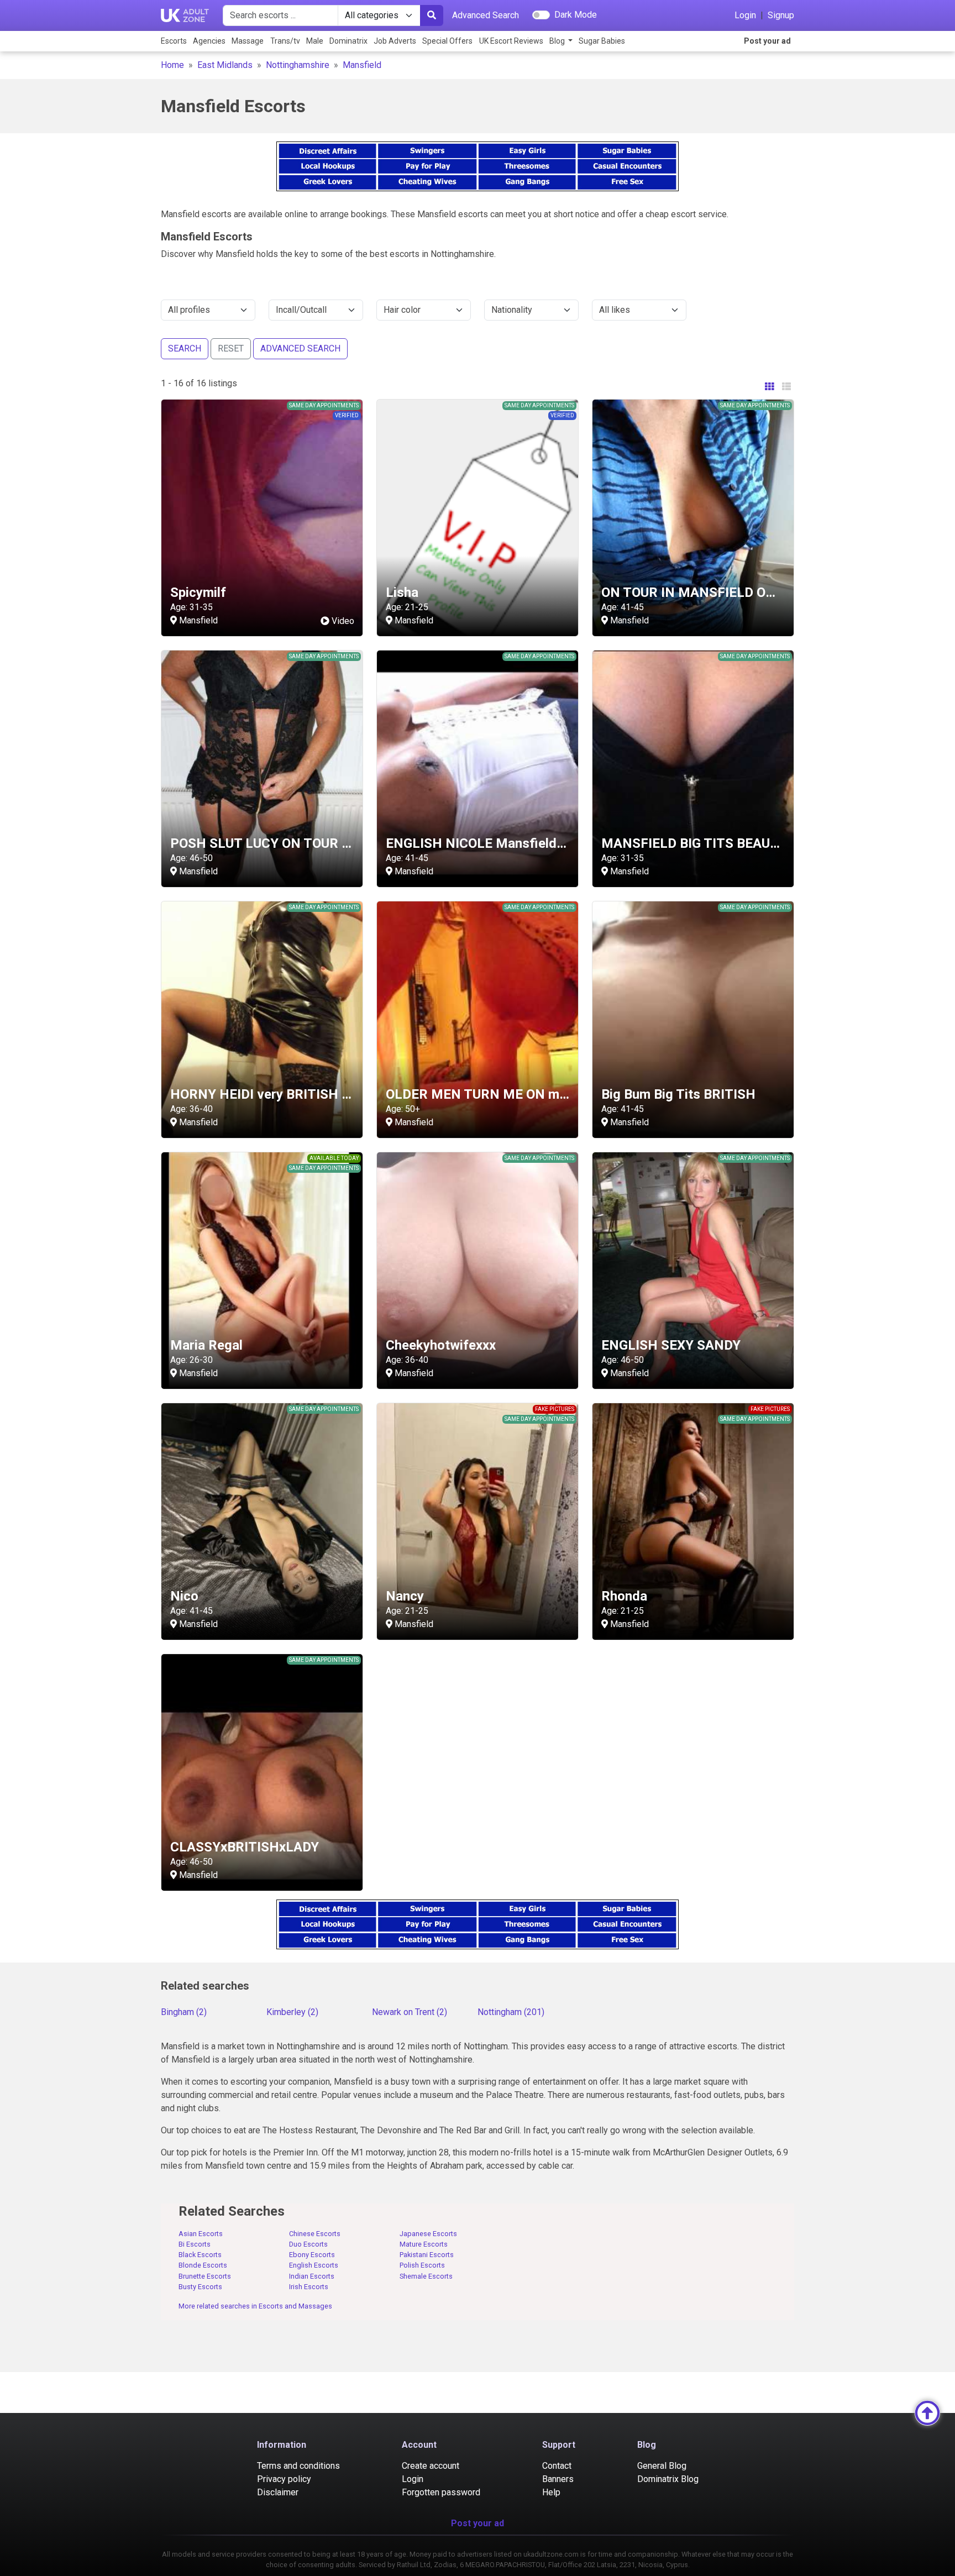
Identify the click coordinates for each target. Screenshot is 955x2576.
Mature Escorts (424, 2244)
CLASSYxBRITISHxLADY (245, 1847)
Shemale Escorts (426, 2276)
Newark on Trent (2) (410, 2012)
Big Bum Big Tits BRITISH (678, 1094)
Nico (184, 1596)
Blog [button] (558, 41)
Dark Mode (576, 15)
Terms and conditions (298, 2466)
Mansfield (362, 65)
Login (745, 15)
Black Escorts (200, 2255)
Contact (557, 2466)
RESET (231, 348)
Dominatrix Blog (668, 2479)
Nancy (405, 1596)
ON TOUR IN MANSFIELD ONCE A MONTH (729, 592)
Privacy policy (284, 2479)
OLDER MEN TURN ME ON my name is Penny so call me (553, 1094)
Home (172, 65)
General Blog (662, 2466)
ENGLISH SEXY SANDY (671, 1345)
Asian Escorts (201, 2234)
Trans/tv (285, 41)
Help (551, 2492)
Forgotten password (441, 2492)
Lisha (402, 592)
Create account (431, 2466)
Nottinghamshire (298, 65)
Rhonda (624, 1596)
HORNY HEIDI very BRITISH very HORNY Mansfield (326, 1094)
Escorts (174, 41)
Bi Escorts (195, 2244)
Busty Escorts (200, 2287)
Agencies (209, 41)
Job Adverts (395, 41)
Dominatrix (348, 41)
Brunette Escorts (205, 2276)
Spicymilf (198, 592)
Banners (558, 2479)
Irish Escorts (309, 2287)
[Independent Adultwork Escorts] (185, 15)
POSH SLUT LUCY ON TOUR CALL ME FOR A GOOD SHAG (343, 843)
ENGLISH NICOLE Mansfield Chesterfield (510, 843)
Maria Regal (206, 1345)
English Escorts (314, 2265)
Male (315, 41)
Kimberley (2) (292, 2012)
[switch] (541, 15)
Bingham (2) (184, 2012)
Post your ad (767, 41)
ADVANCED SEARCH (300, 348)
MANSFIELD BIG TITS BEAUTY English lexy (731, 843)
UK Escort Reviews (511, 41)
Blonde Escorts (203, 2265)
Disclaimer (278, 2492)
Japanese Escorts (428, 2234)
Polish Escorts (422, 2265)
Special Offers (447, 41)
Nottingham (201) (511, 2012)
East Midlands (225, 65)
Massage (248, 41)
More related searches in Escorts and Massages (255, 2306)
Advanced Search (486, 15)
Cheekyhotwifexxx (441, 1345)
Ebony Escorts (312, 2255)
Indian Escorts (312, 2276)
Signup (781, 15)
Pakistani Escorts (427, 2255)
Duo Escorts (308, 2244)
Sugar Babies (602, 41)
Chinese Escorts (315, 2234)
